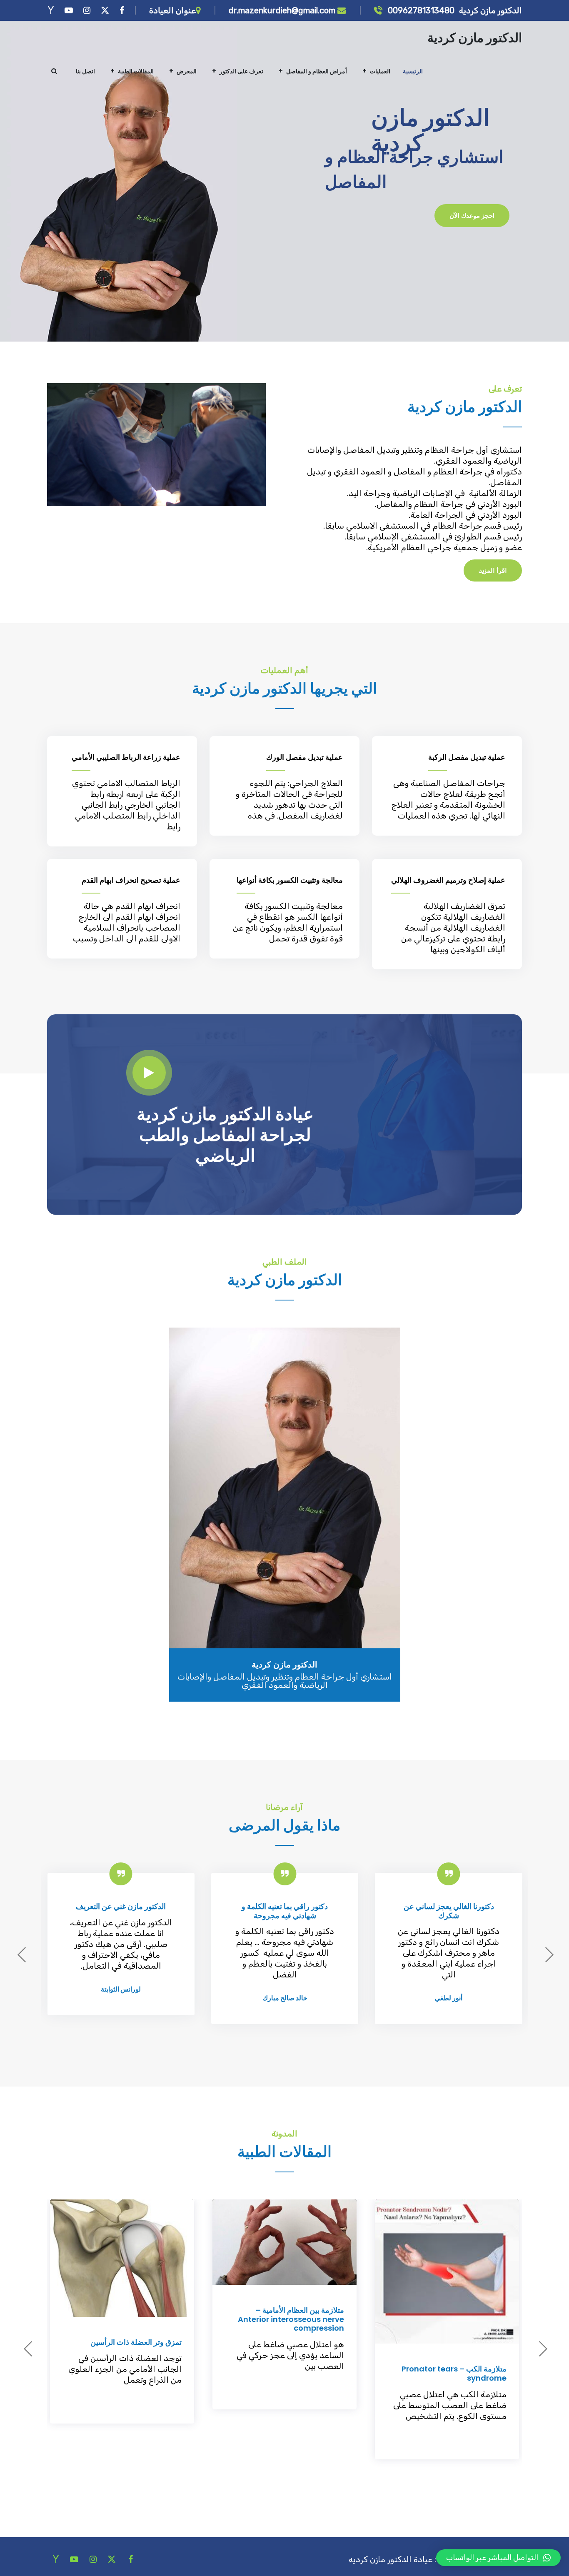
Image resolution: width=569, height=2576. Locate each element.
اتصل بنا (85, 71)
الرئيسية (413, 71)
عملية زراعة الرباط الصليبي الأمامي (126, 757)
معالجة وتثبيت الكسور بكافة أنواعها (290, 880)
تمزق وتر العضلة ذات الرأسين (136, 2342)
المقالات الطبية (136, 71)
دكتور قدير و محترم (121, 1906)
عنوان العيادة (172, 10)
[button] (498, 2558)
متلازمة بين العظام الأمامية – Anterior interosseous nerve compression (291, 2319)
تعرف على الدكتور (241, 71)
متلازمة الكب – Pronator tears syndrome (454, 2373)
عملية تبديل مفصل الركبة (467, 757)
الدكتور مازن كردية (475, 38)
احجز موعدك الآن (472, 215)
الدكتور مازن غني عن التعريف (284, 1906)
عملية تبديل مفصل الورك (304, 757)
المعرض (187, 71)
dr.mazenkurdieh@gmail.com (283, 10)
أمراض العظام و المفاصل (317, 71)
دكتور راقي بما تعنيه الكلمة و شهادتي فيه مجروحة (448, 1911)
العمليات (380, 71)
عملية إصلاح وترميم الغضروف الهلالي (448, 880)
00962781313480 (420, 10)
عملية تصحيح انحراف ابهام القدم (131, 880)
